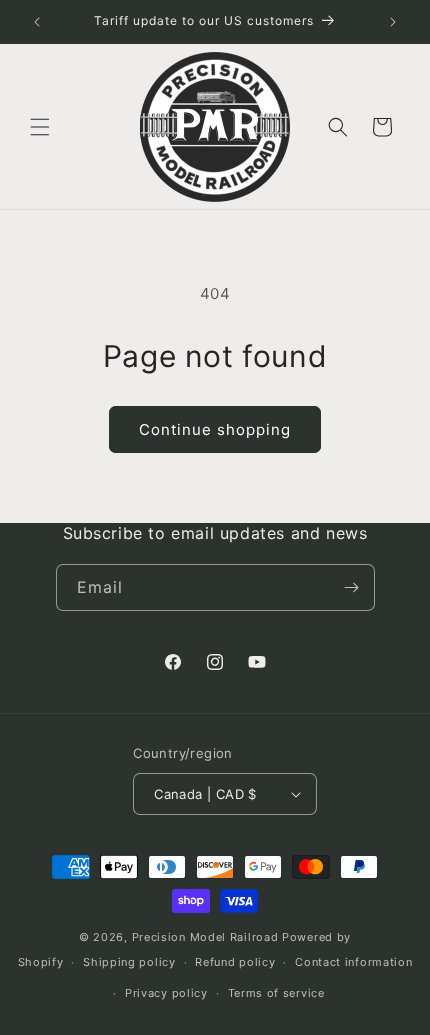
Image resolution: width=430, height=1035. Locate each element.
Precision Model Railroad (205, 937)
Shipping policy (129, 962)
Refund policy (235, 962)
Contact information (353, 962)
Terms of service (276, 993)
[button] (40, 127)
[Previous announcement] (37, 22)
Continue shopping (215, 429)
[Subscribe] (352, 587)
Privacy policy (166, 993)
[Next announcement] (393, 22)
